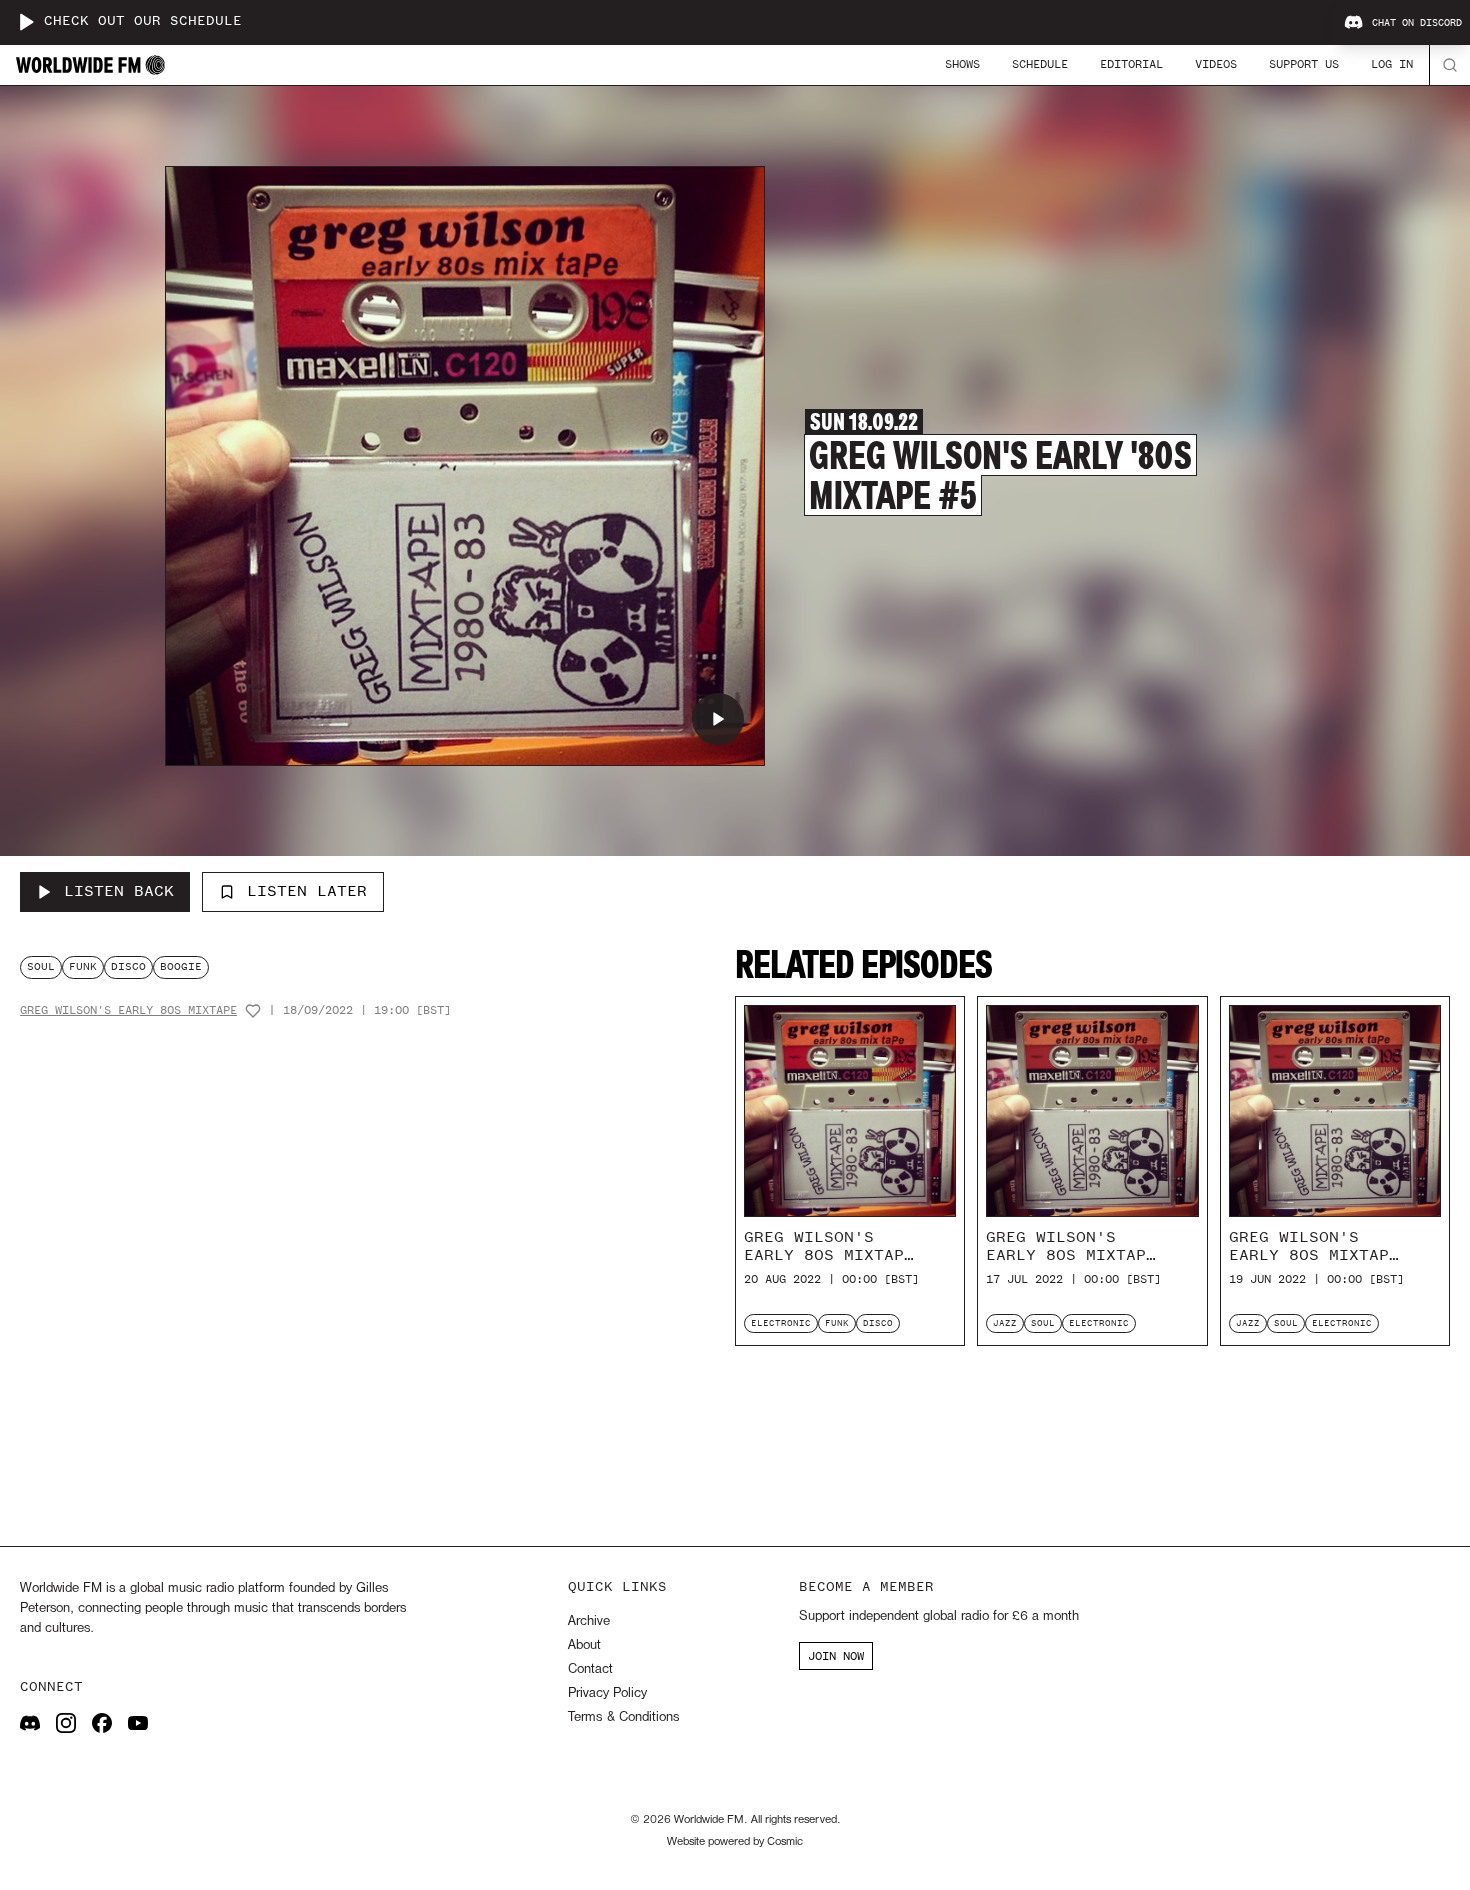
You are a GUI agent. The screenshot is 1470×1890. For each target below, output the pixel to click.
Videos (1216, 64)
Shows (962, 64)
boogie (181, 966)
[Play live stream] (26, 22)
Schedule (1040, 64)
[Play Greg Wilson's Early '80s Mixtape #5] (718, 719)
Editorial (1131, 64)
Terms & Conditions (623, 1717)
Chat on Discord (1417, 23)
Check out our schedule (143, 21)
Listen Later (307, 891)
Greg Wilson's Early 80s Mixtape (128, 1010)
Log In (1392, 64)
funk (83, 966)
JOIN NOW (836, 1656)
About (584, 1645)
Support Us (1304, 64)
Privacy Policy (607, 1693)
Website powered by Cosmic (735, 1842)
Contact (590, 1669)
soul (41, 966)
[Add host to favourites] (253, 1011)
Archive (589, 1621)
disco (128, 966)
